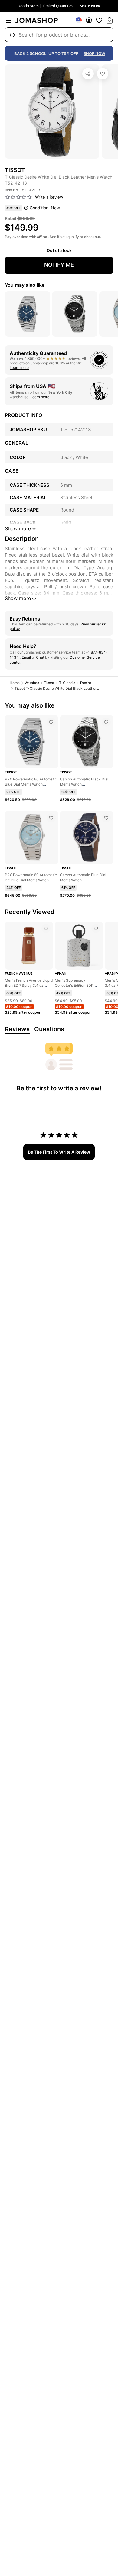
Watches (32, 683)
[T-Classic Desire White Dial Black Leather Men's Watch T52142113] (103, 74)
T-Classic (67, 683)
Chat (40, 657)
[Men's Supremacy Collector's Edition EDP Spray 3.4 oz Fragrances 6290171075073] (96, 928)
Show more (18, 598)
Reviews (17, 1029)
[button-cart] (110, 20)
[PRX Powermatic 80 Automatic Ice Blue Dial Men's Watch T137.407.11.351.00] (51, 818)
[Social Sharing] (88, 74)
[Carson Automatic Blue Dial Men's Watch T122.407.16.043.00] (106, 818)
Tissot (49, 683)
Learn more (19, 368)
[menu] (8, 20)
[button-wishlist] (99, 20)
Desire (86, 683)
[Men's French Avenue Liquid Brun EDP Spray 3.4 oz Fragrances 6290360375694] (46, 928)
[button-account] (89, 20)
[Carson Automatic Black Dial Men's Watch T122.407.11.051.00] (106, 722)
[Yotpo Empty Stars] (18, 197)
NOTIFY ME (59, 265)
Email (26, 657)
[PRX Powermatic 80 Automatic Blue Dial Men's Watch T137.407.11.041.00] (51, 722)
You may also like (25, 285)
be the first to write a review (59, 1152)
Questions (49, 1029)
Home (15, 683)
